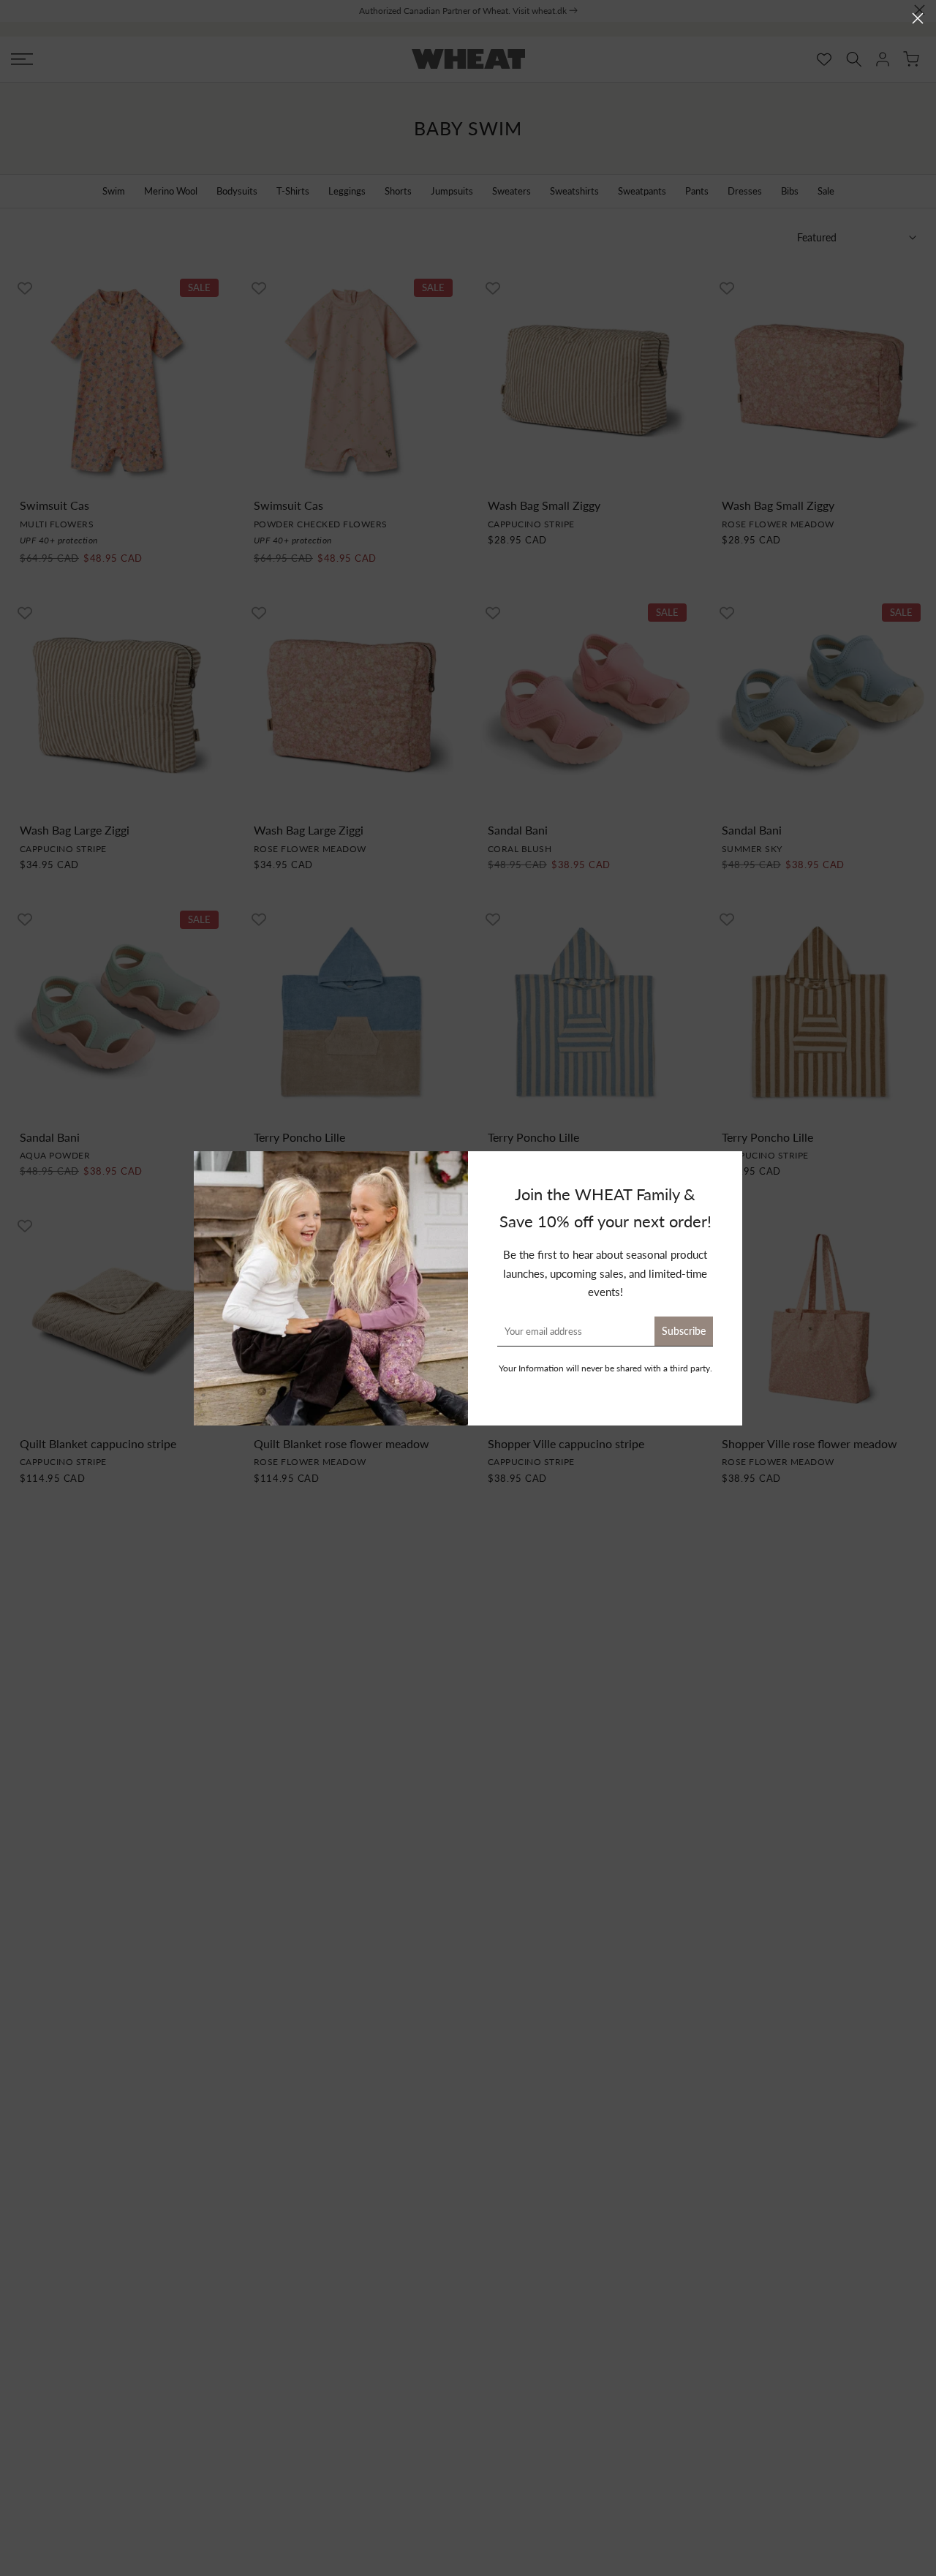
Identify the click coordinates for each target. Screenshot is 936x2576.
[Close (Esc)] (918, 18)
